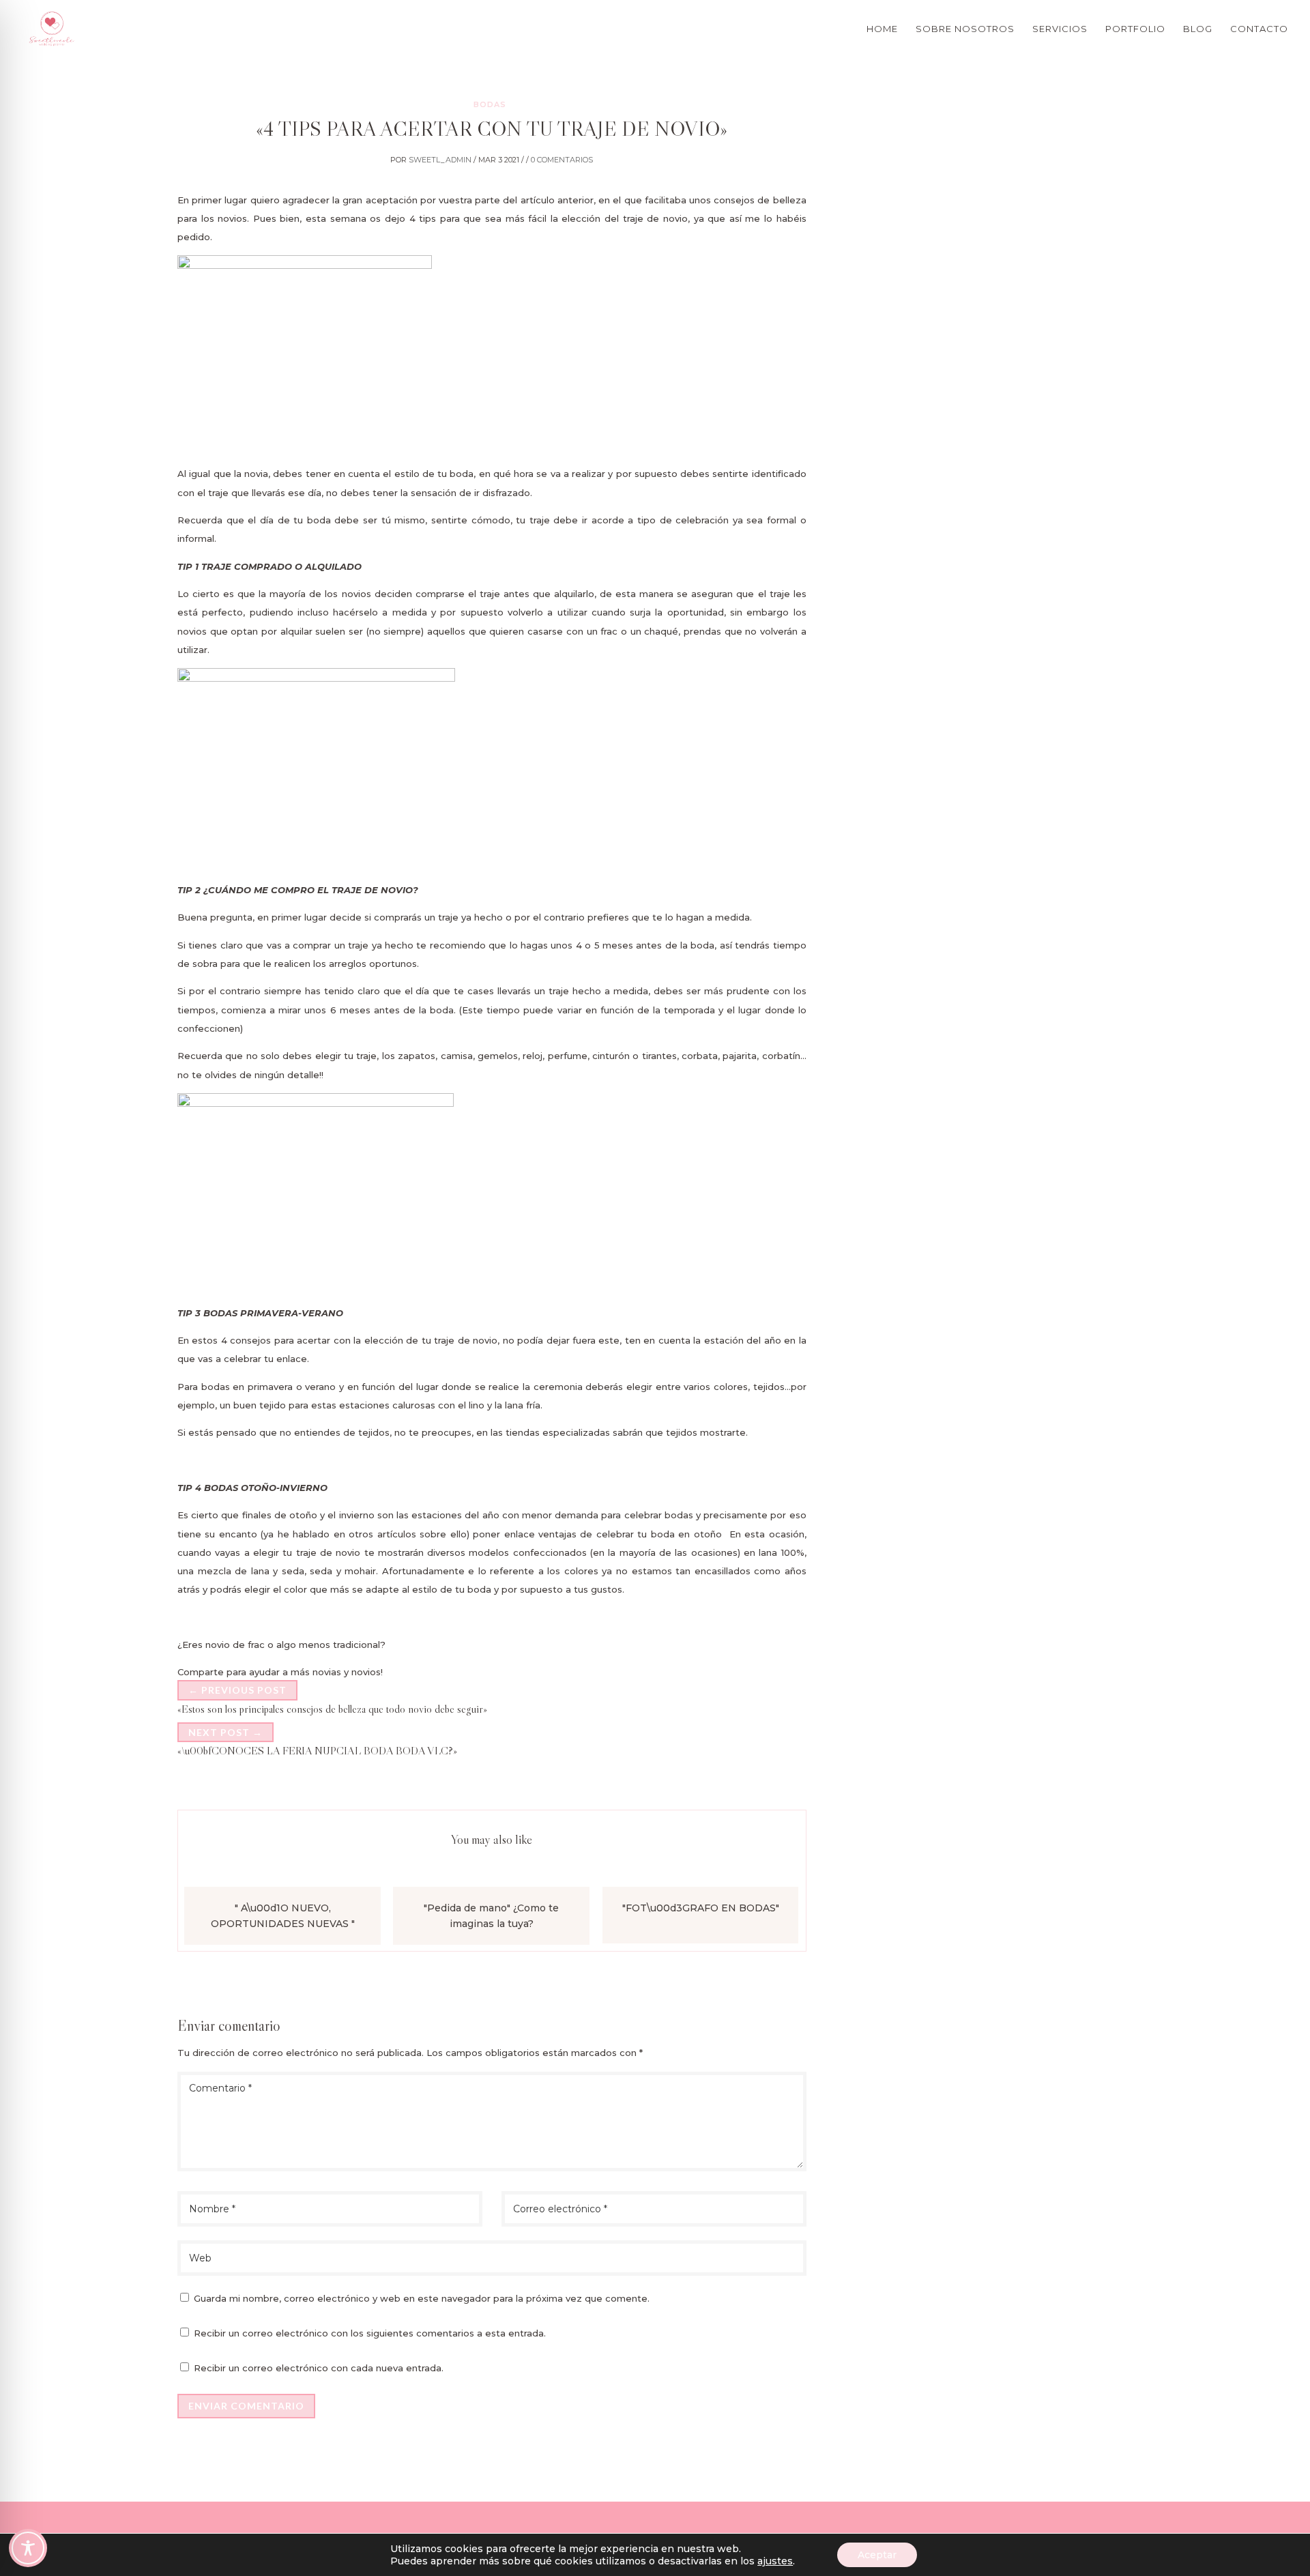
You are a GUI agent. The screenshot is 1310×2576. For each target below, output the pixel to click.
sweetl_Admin (440, 160)
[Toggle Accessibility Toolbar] (28, 2548)
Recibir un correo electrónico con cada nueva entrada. (319, 2368)
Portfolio (1135, 29)
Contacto (1259, 29)
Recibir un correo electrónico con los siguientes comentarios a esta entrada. (370, 2333)
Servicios (1060, 29)
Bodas (490, 104)
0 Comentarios (562, 160)
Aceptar (877, 2555)
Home (882, 29)
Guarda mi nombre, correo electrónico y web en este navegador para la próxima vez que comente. (422, 2298)
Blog (1198, 29)
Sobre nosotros (965, 29)
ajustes (775, 2561)
